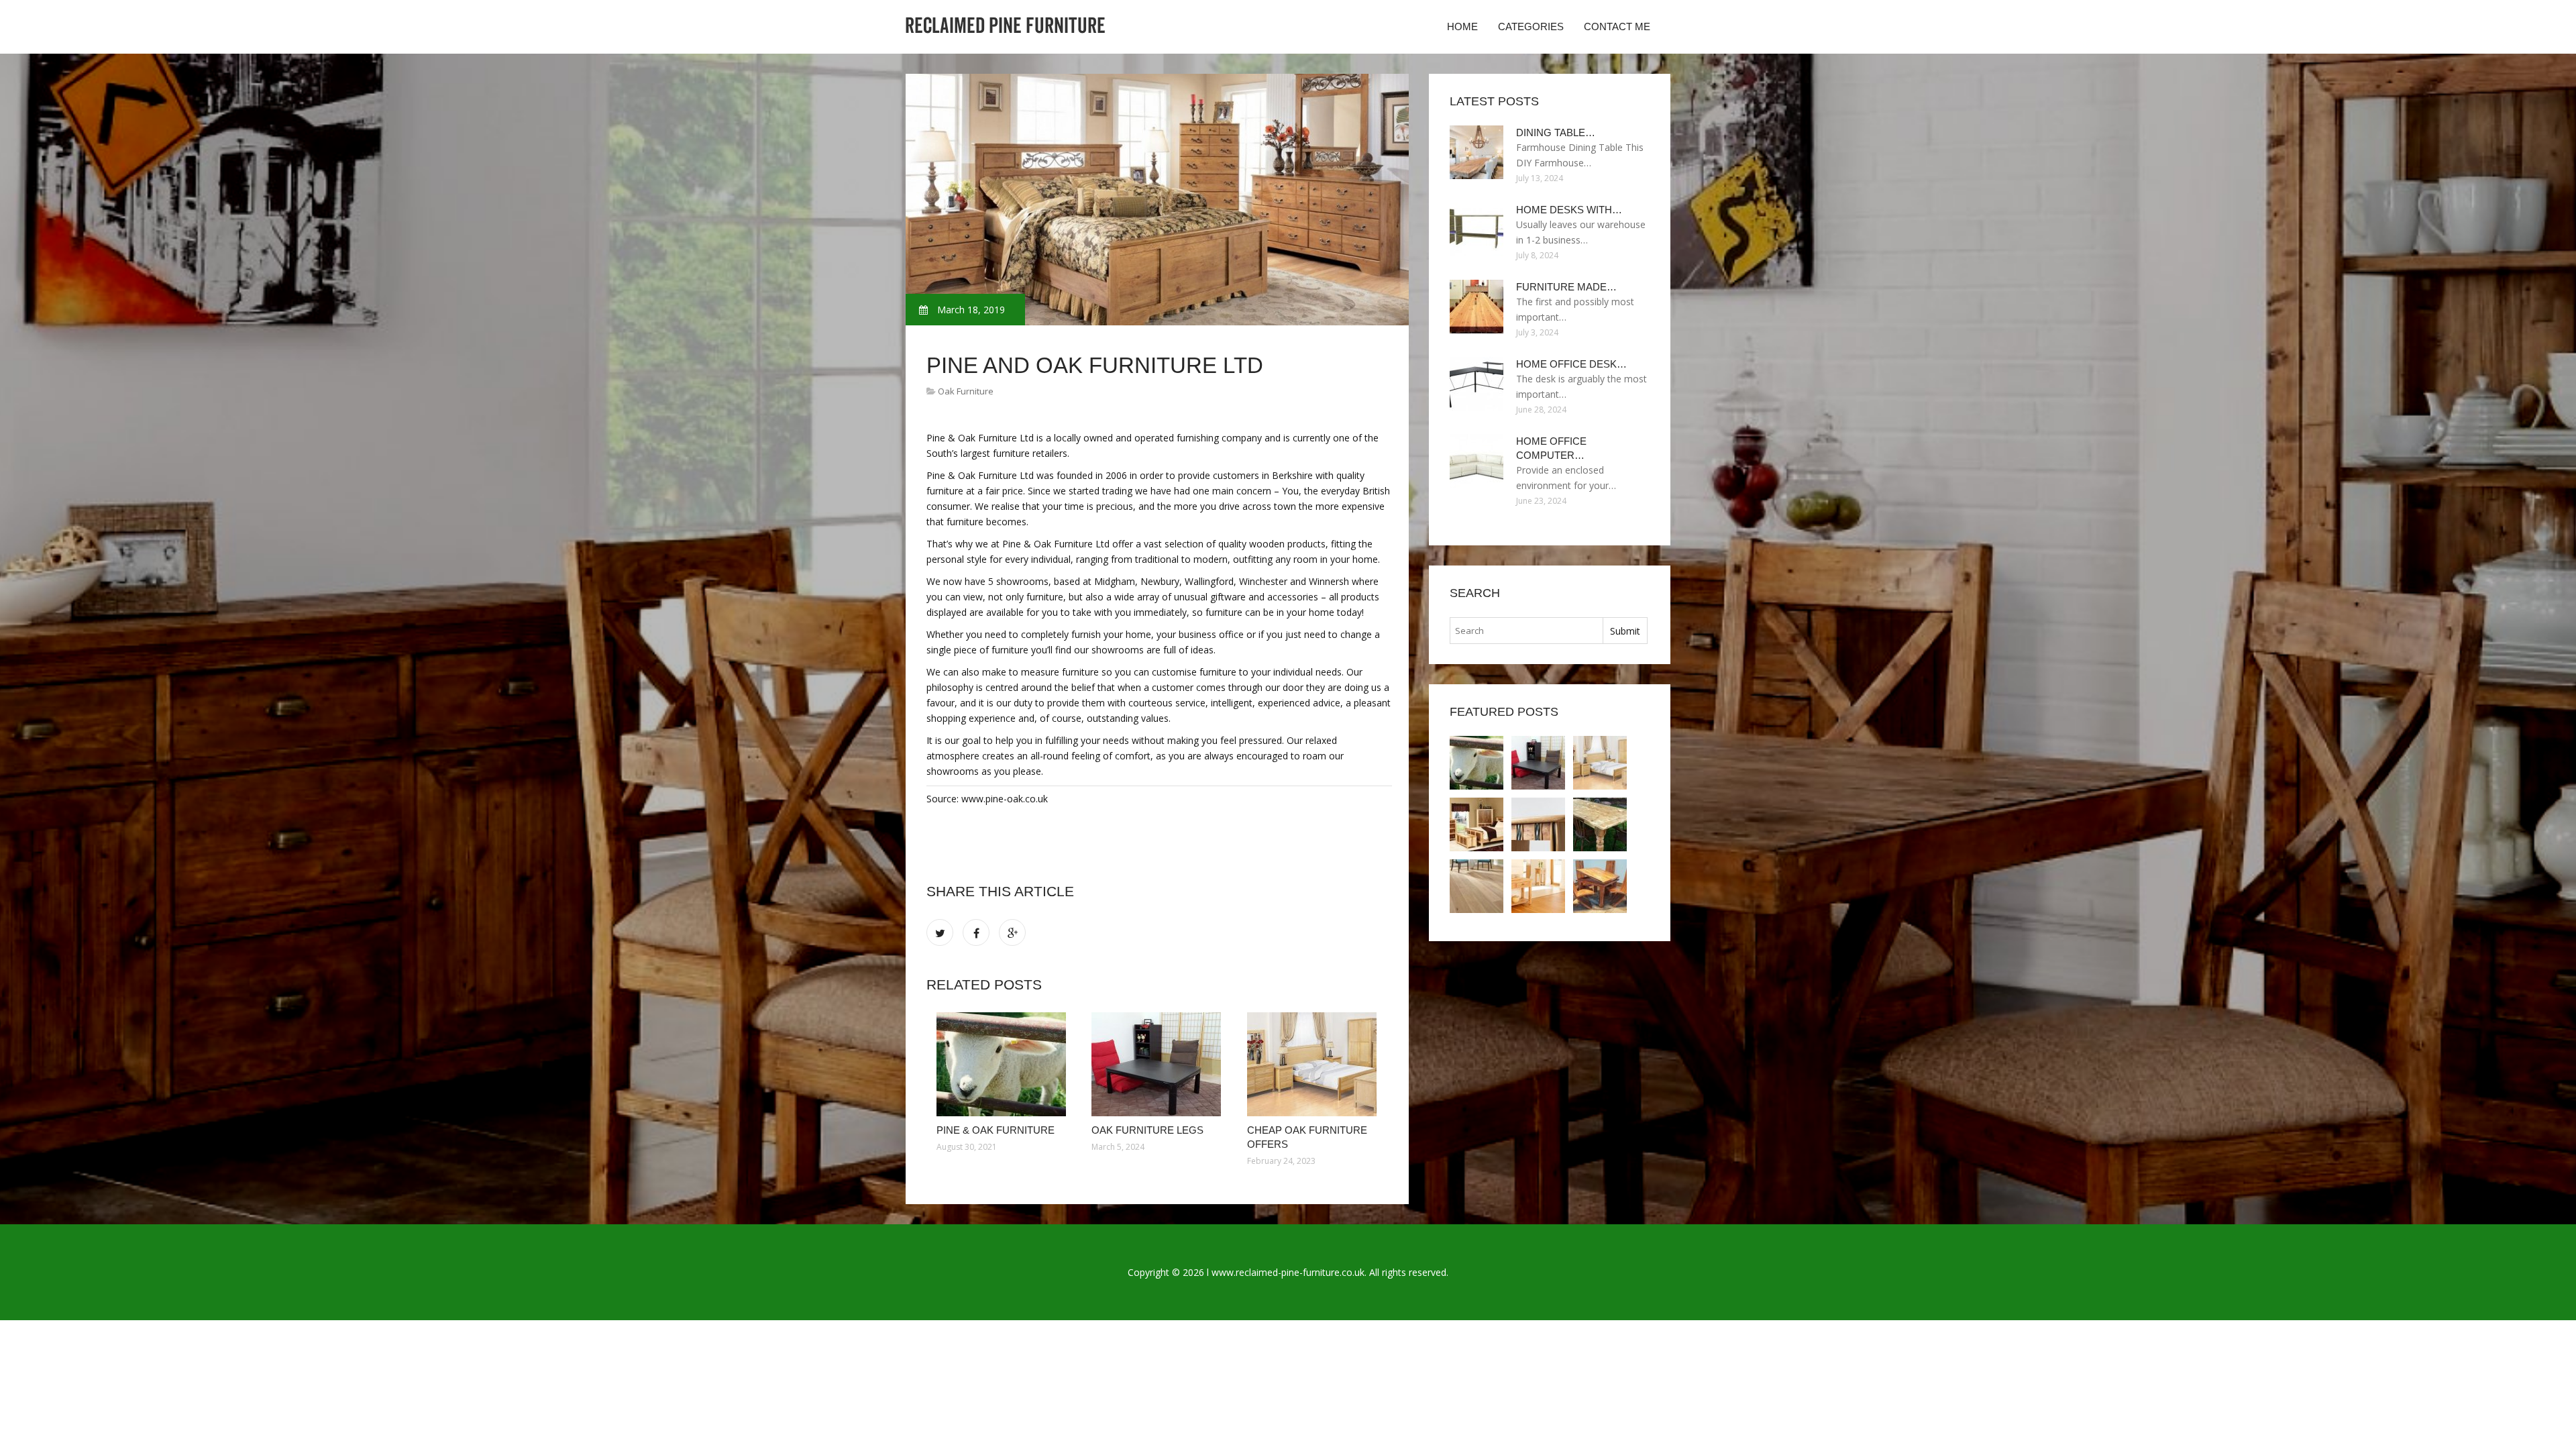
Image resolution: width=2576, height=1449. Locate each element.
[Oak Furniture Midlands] (1538, 824)
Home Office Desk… (1571, 364)
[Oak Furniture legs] (1159, 1064)
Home (1462, 26)
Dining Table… (1556, 132)
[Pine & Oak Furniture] (1004, 1064)
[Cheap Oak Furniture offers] (1314, 1064)
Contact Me (1617, 26)
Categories (1531, 26)
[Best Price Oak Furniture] (1477, 824)
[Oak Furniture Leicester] (1600, 824)
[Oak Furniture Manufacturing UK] (1600, 886)
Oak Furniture (966, 391)
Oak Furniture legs (1147, 1130)
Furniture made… (1566, 287)
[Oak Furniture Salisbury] (1477, 886)
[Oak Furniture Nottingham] (1538, 886)
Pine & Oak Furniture (996, 1130)
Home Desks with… (1569, 210)
